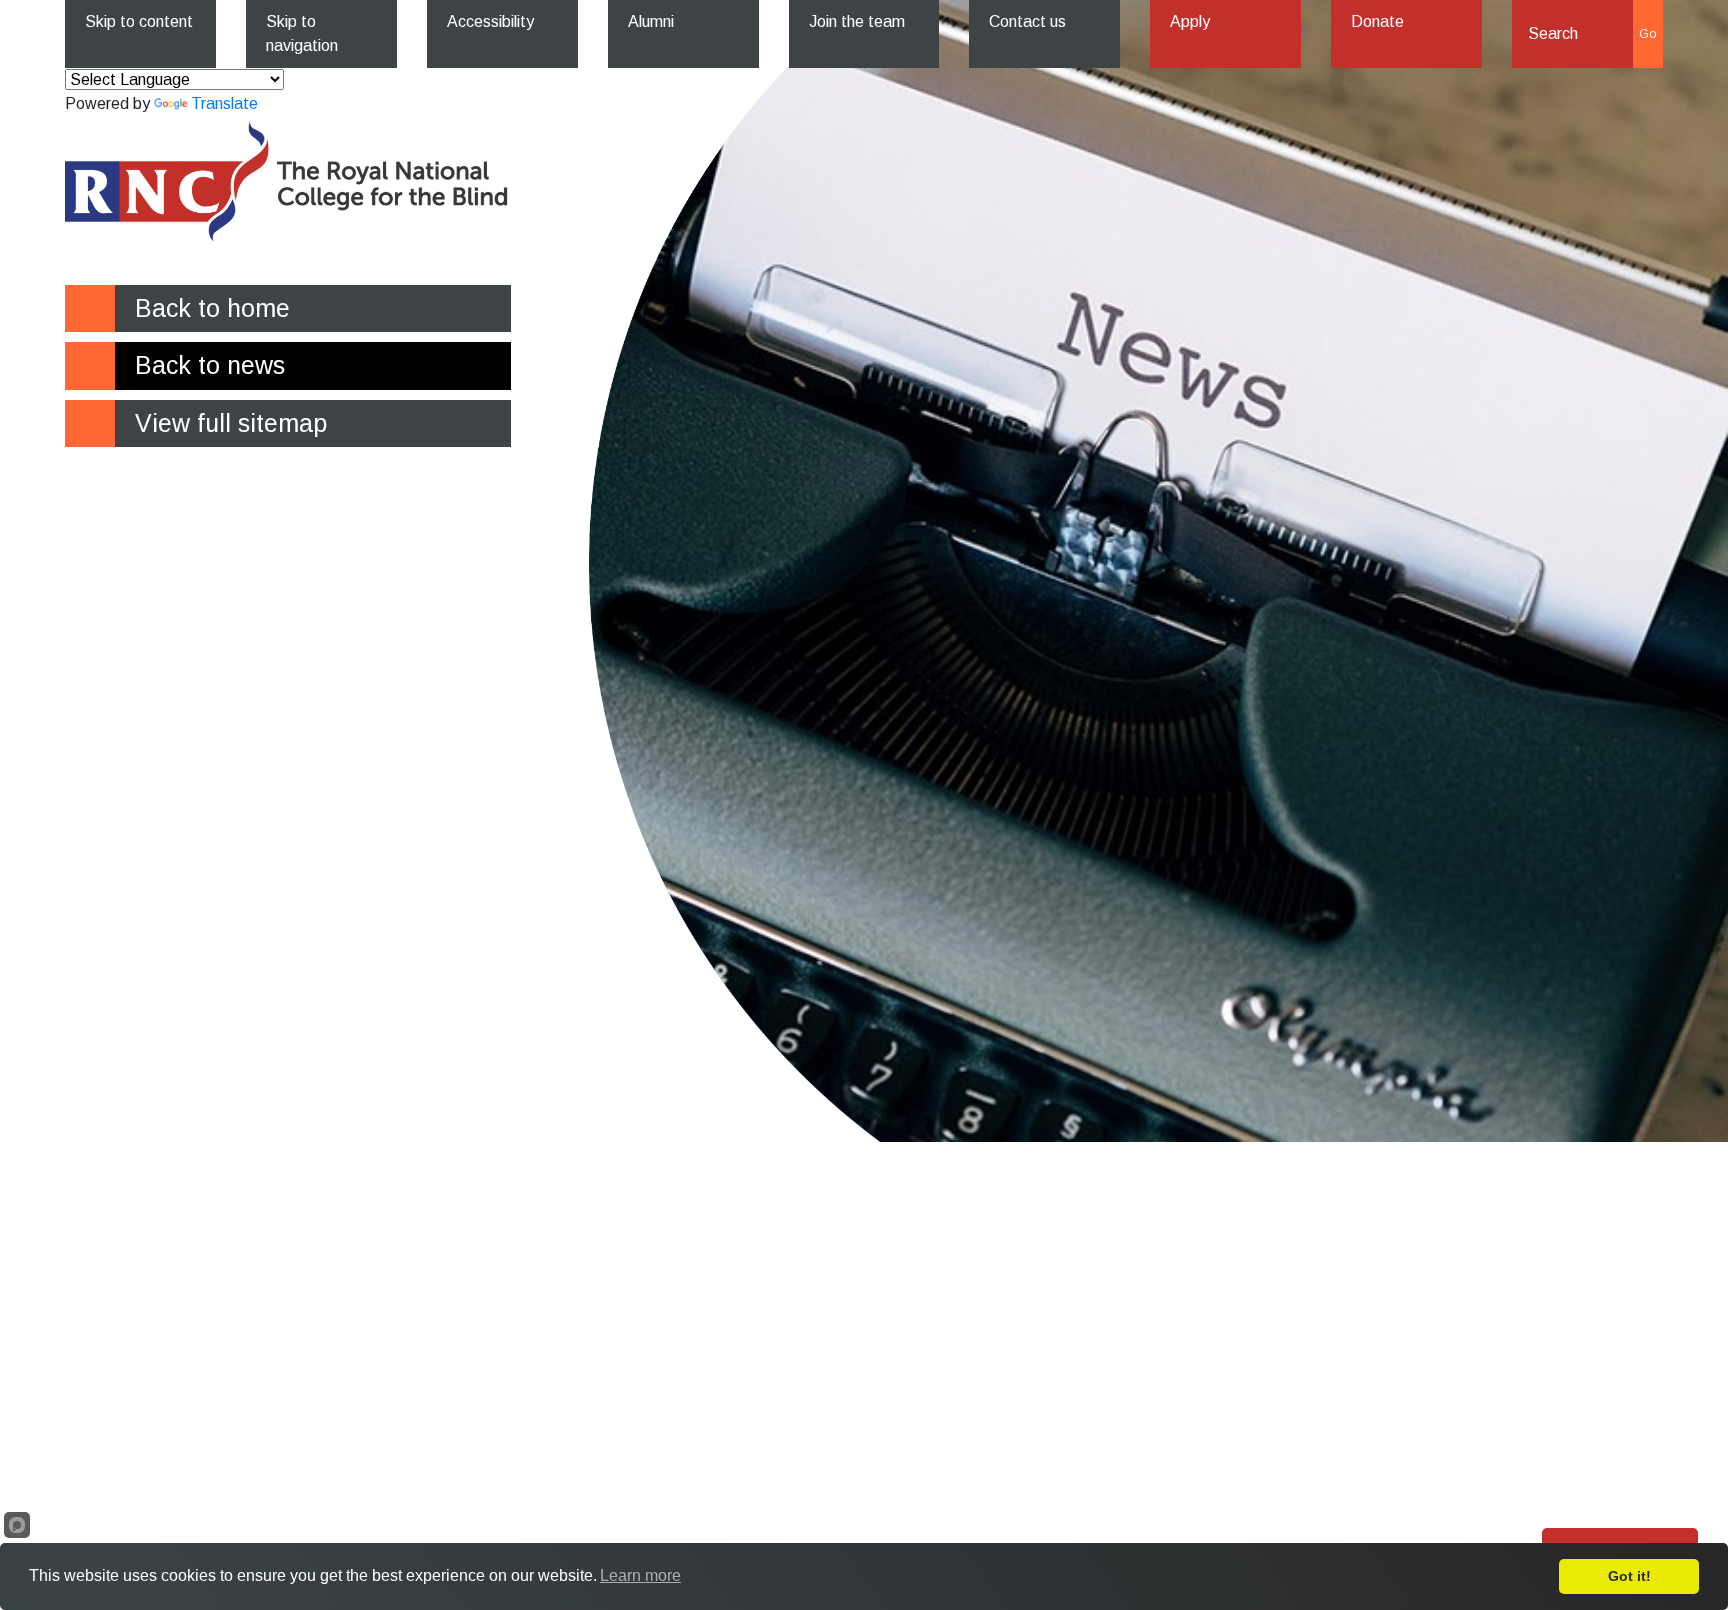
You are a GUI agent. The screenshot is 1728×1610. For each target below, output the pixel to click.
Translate (224, 103)
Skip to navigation (302, 33)
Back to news (210, 365)
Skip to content (139, 21)
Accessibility (490, 21)
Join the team (857, 21)
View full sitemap (231, 423)
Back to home (212, 308)
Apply (1190, 21)
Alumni (651, 21)
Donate (1377, 21)
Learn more (640, 1575)
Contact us (1027, 21)
